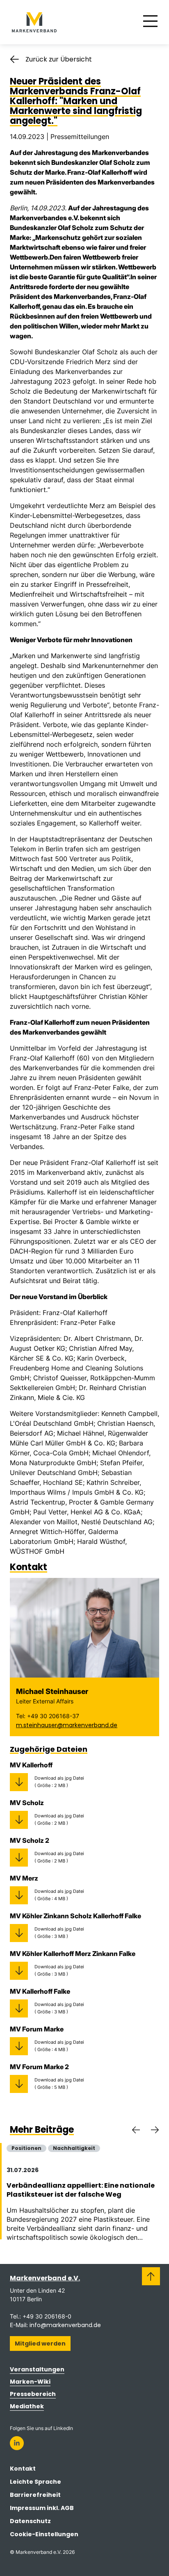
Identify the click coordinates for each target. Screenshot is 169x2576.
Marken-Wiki (30, 2382)
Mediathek (27, 2406)
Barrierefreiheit (35, 2495)
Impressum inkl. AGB (42, 2508)
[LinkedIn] (17, 2443)
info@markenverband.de (65, 2325)
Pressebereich (33, 2394)
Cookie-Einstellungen (44, 2534)
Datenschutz (30, 2521)
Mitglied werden (40, 2343)
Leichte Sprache (35, 2482)
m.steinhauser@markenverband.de (67, 1725)
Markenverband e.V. (45, 2278)
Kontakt (23, 2469)
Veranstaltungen (37, 2369)
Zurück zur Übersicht (59, 59)
